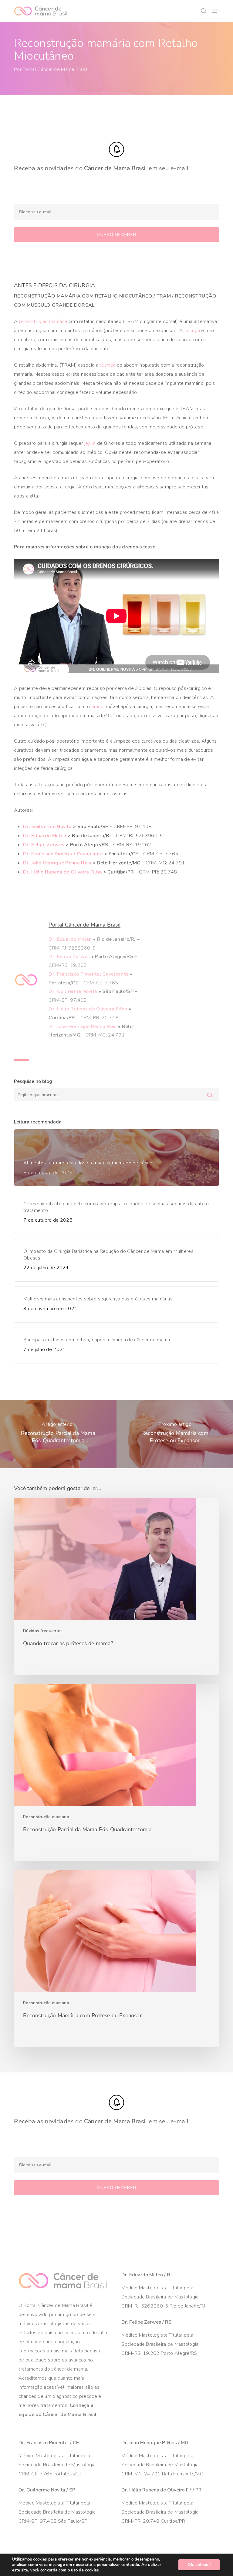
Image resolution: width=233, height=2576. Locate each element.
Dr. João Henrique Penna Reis (57, 863)
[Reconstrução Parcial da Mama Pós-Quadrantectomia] (116, 1772)
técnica (107, 365)
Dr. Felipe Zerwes (44, 845)
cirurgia (192, 331)
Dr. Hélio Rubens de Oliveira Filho (62, 872)
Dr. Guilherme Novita (47, 827)
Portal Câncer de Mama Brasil (55, 69)
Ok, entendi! (199, 2565)
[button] (216, 11)
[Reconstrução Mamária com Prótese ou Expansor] (116, 1959)
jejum (90, 443)
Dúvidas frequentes (43, 1631)
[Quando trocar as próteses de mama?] (116, 1586)
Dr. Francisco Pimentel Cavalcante (63, 854)
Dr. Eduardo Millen (45, 836)
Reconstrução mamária (46, 1817)
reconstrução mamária (43, 321)
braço (98, 707)
